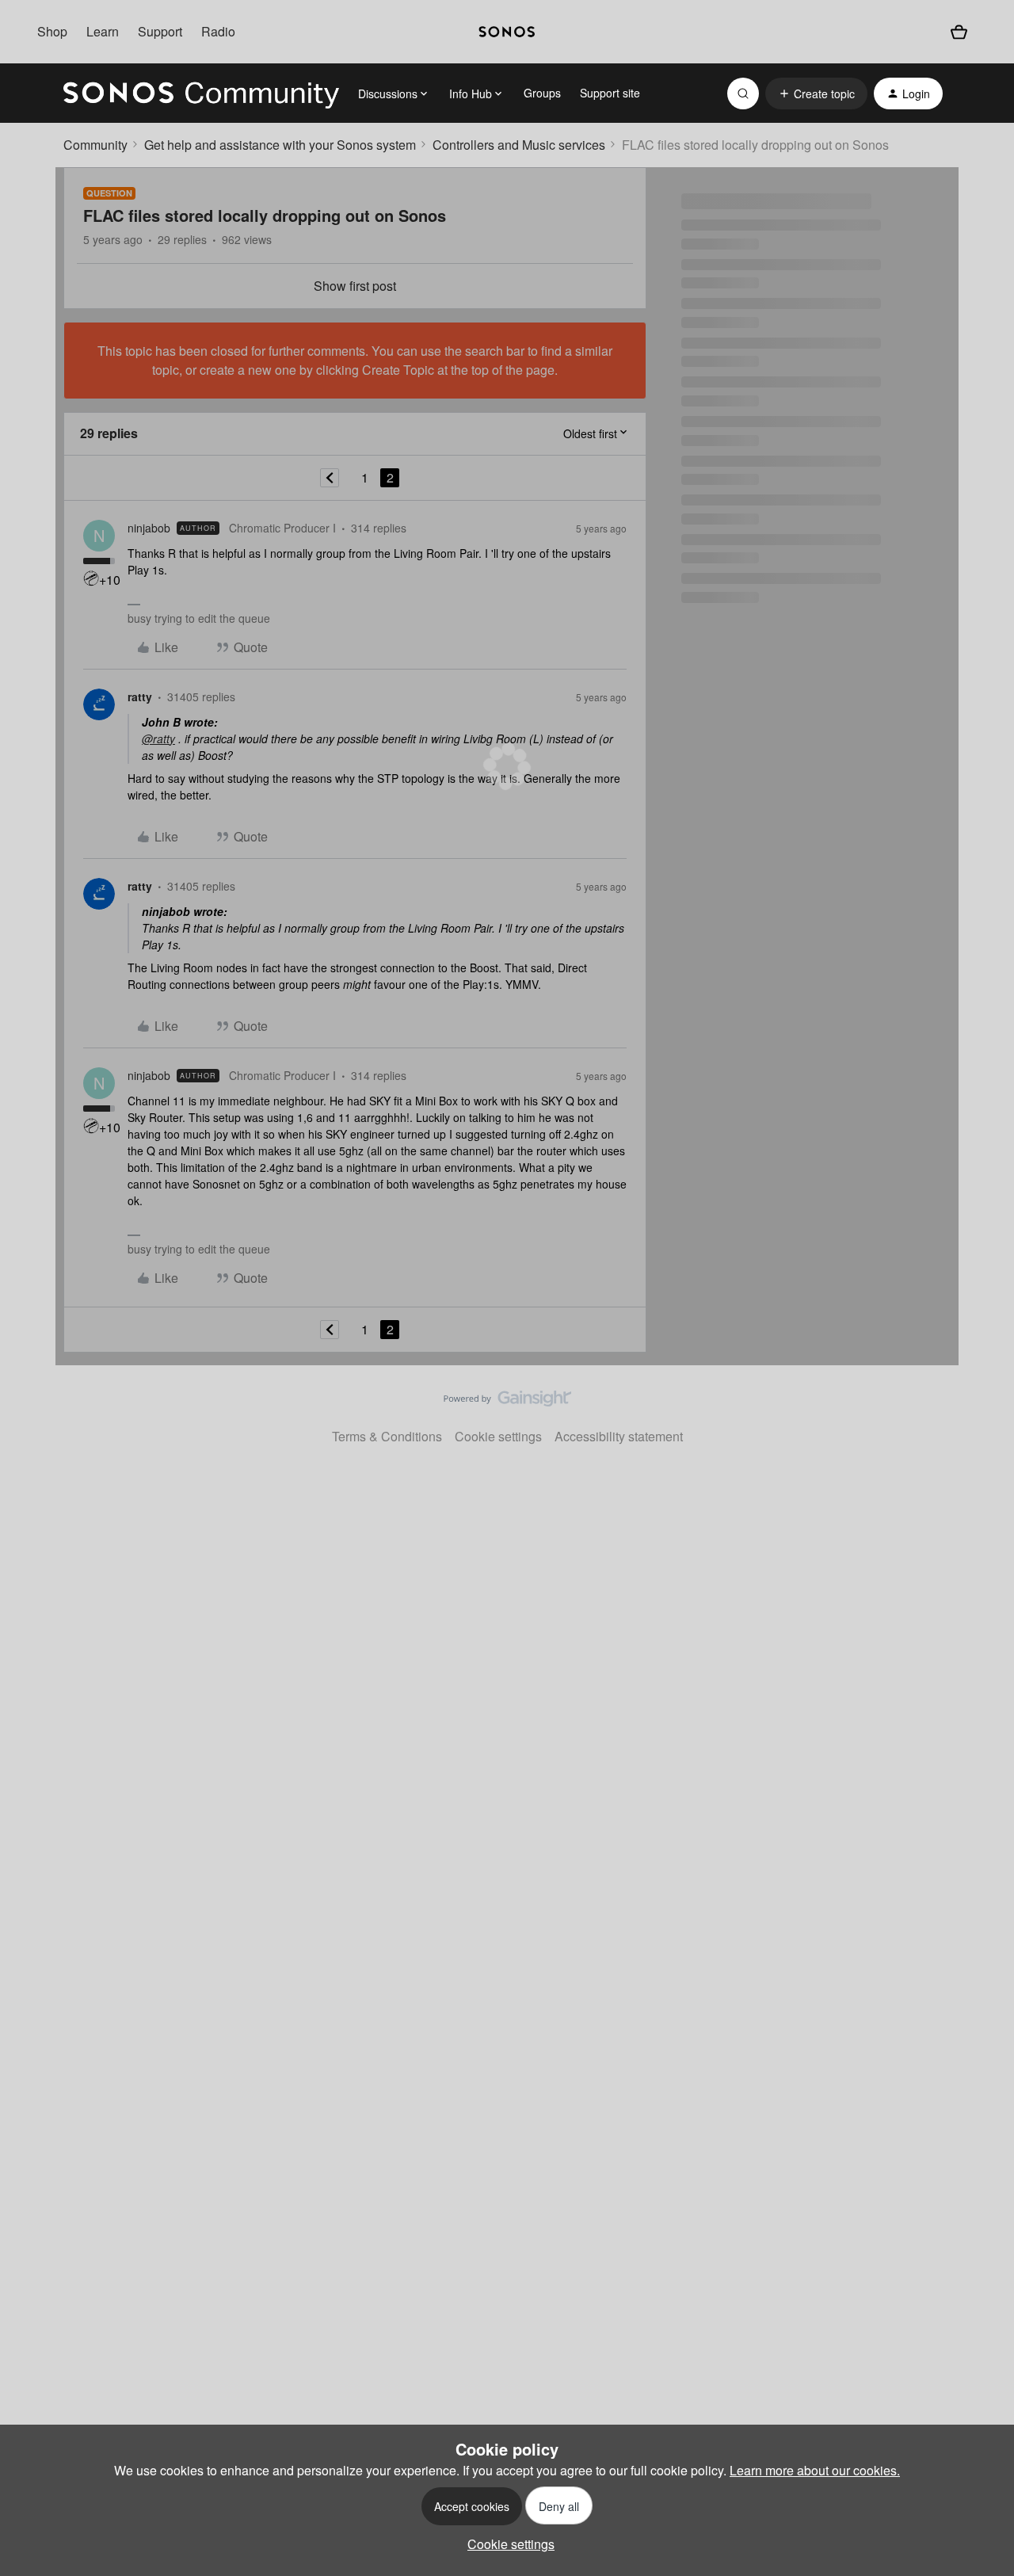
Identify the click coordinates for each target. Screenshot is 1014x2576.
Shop (52, 31)
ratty (140, 696)
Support (160, 31)
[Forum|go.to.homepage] (201, 93)
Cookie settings (498, 1436)
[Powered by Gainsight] (507, 1402)
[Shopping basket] (959, 32)
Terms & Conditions (387, 1436)
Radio (218, 31)
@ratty (158, 738)
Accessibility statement (619, 1436)
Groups (542, 93)
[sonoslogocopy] (507, 32)
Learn (103, 31)
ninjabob (149, 528)
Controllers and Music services (519, 145)
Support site (610, 93)
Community (95, 145)
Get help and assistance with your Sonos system (280, 145)
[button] (816, 93)
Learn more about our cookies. (815, 2470)
